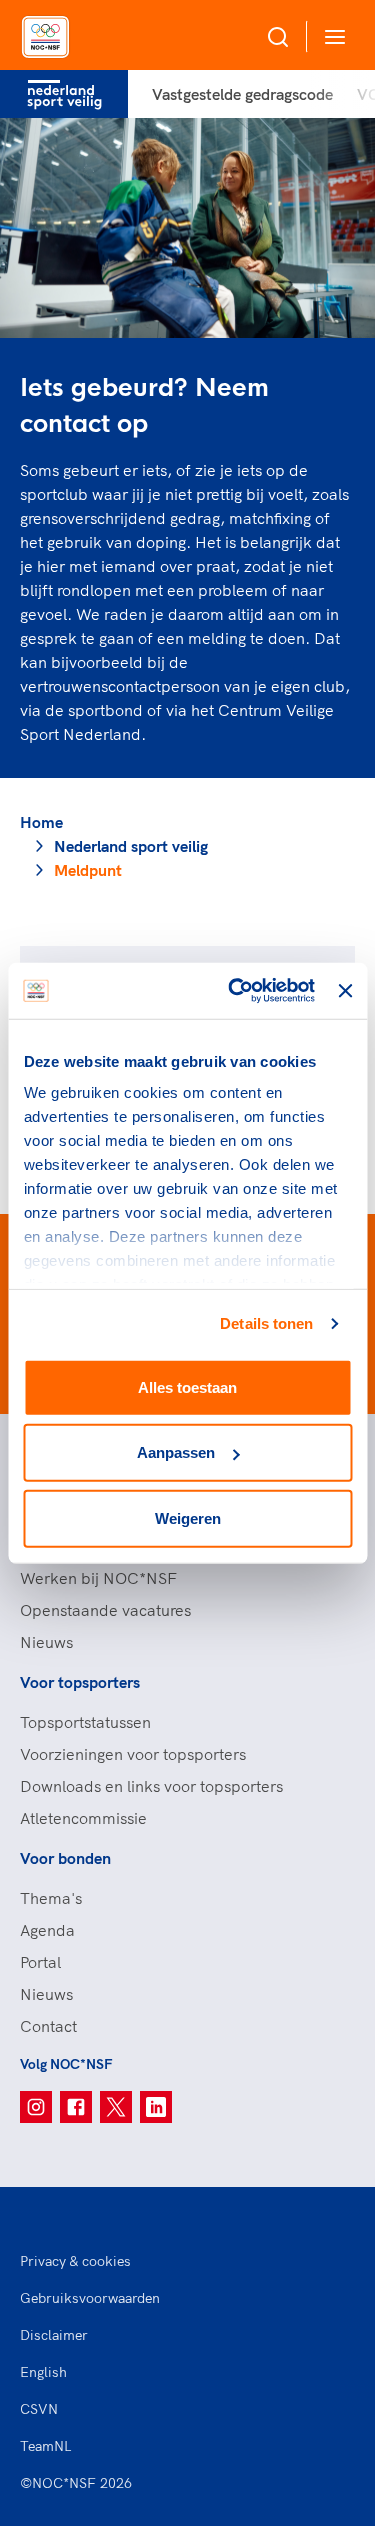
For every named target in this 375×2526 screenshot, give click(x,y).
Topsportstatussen (85, 1722)
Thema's (51, 1898)
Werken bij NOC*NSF (98, 1578)
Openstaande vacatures (105, 1610)
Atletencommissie (83, 1818)
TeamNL (46, 2446)
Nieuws (46, 1642)
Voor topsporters (80, 1682)
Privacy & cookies (75, 2261)
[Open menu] (331, 36)
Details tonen (266, 1323)
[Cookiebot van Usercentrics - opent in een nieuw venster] (235, 991)
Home (41, 822)
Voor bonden (65, 1858)
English (43, 2372)
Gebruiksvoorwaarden (90, 2298)
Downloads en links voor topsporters (151, 1786)
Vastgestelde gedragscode (242, 94)
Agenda (47, 1930)
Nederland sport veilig (131, 846)
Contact (48, 2026)
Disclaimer (54, 2335)
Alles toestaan (187, 1386)
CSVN (39, 2409)
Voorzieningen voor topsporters (133, 1754)
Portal (40, 1962)
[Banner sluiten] (345, 991)
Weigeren (188, 1517)
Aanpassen (176, 1452)
